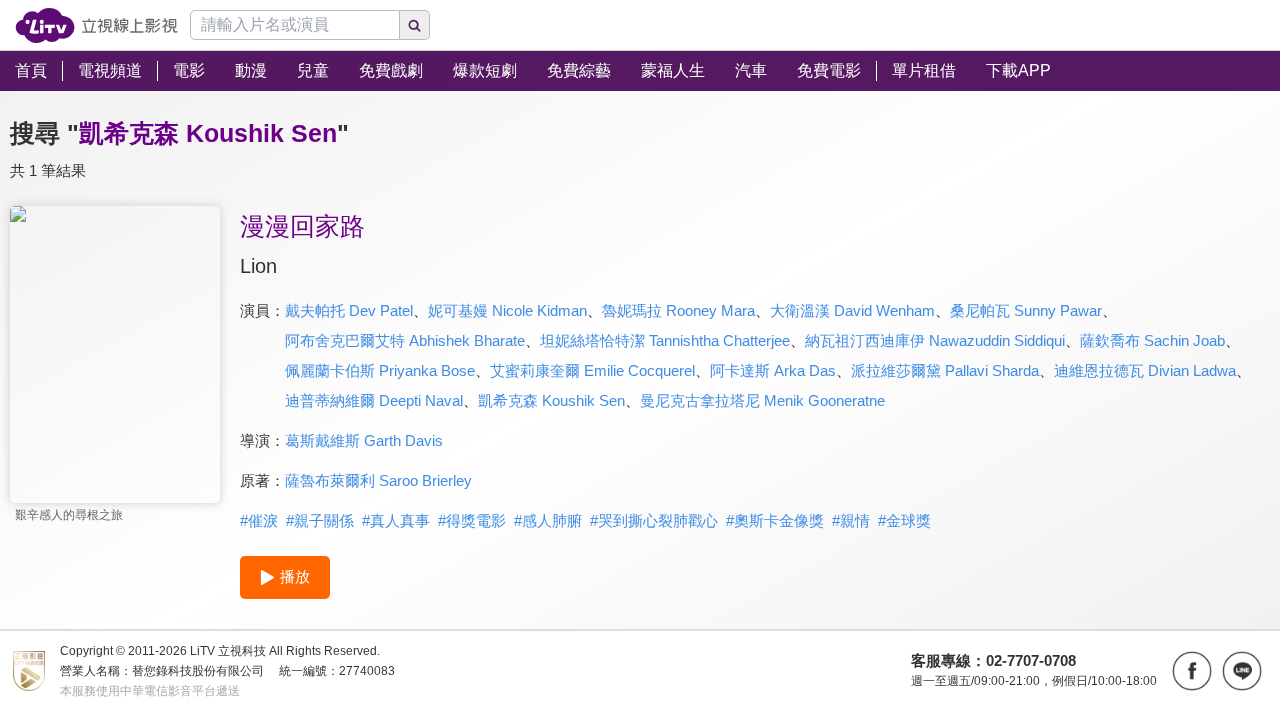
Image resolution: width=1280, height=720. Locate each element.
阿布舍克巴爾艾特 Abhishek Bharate (405, 340)
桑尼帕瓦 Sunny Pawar (1026, 310)
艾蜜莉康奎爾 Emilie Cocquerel (592, 370)
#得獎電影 (472, 520)
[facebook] (1192, 671)
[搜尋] (415, 25)
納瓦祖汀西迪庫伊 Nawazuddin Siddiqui (935, 340)
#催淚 (259, 520)
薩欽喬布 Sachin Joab (1152, 340)
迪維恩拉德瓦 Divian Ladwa (1145, 370)
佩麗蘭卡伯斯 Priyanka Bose (380, 370)
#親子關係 (320, 520)
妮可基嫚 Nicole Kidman (507, 310)
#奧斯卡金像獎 (775, 520)
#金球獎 (904, 520)
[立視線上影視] (96, 25)
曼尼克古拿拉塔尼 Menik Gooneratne (762, 400)
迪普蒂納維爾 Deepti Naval (374, 400)
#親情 (851, 520)
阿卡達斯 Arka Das (773, 370)
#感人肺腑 (548, 520)
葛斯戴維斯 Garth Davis (364, 440)
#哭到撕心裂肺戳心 (654, 520)
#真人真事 (396, 520)
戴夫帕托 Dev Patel (349, 310)
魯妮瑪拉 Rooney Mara (678, 310)
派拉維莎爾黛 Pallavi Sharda (945, 370)
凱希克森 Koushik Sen (551, 400)
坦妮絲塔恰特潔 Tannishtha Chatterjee (665, 340)
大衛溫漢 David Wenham (852, 310)
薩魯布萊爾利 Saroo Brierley (378, 480)
